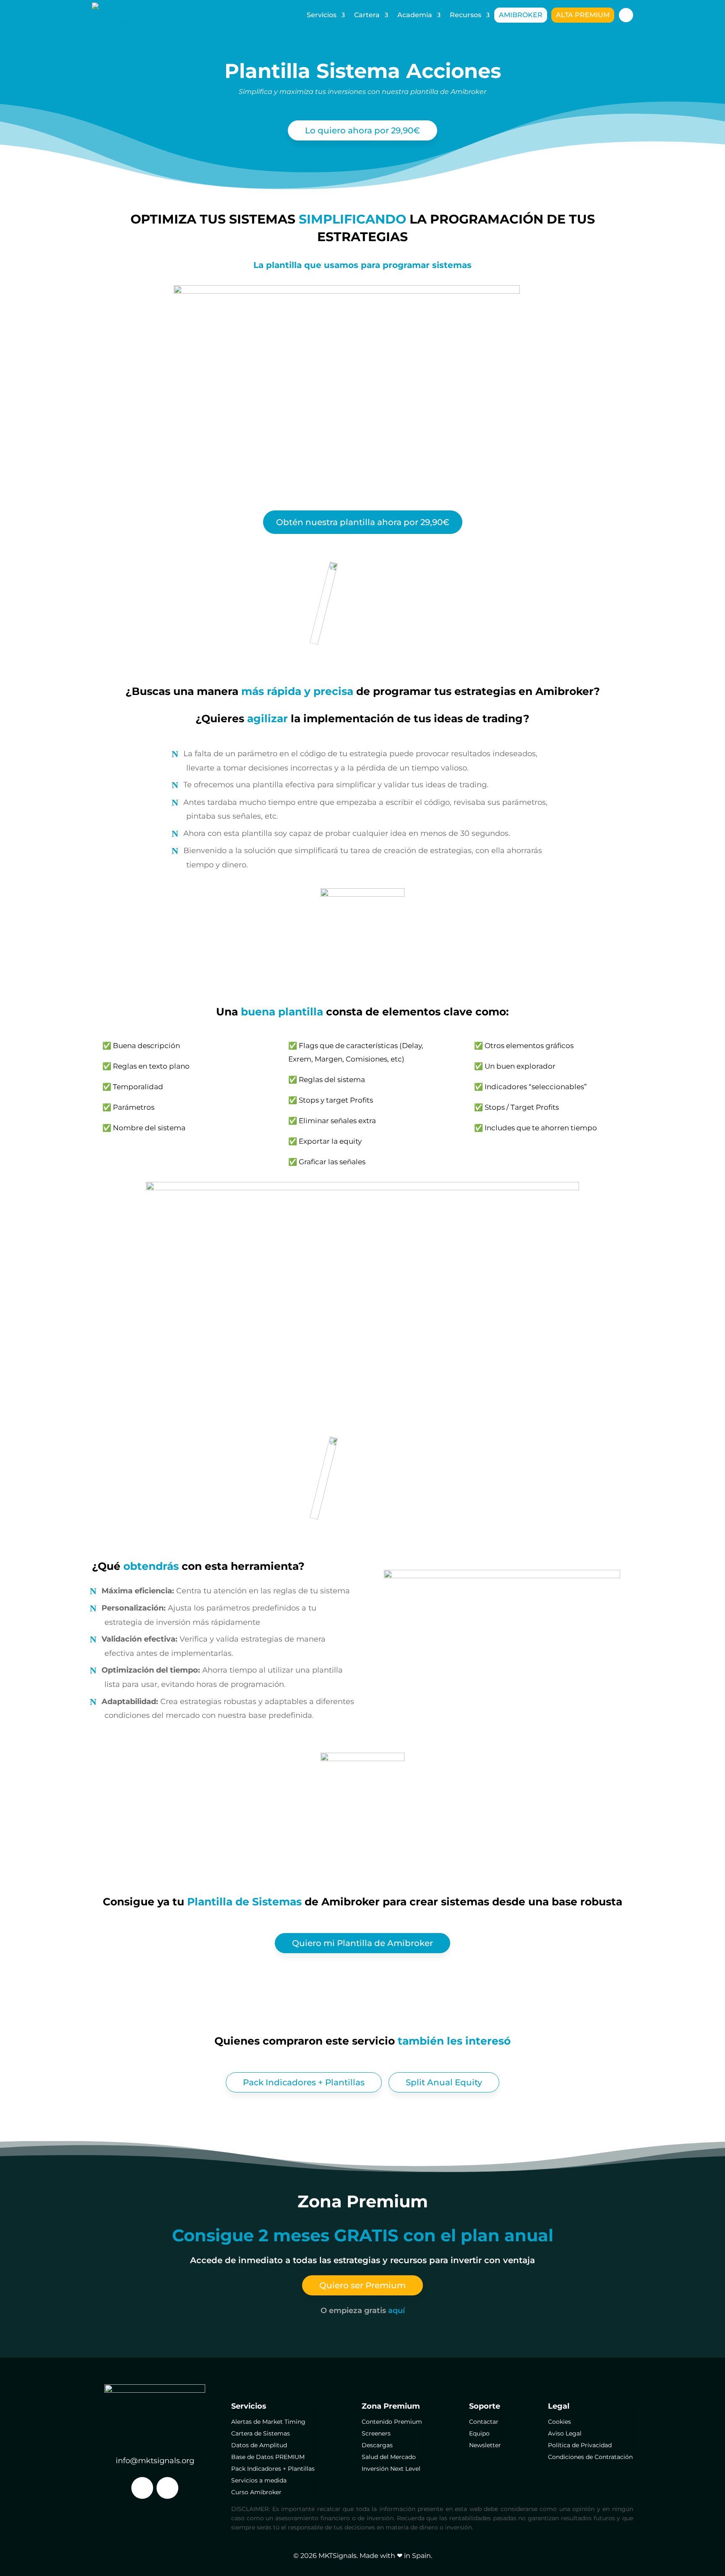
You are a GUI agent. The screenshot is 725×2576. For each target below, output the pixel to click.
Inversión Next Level (391, 2469)
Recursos (466, 15)
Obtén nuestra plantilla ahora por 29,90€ (363, 522)
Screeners (376, 2433)
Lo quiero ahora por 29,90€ (362, 130)
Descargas (377, 2445)
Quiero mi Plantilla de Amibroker (362, 1943)
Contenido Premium (392, 2422)
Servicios (322, 15)
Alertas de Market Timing (268, 2422)
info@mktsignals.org (155, 2460)
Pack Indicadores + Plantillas (304, 2082)
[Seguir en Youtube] (167, 2488)
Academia (415, 15)
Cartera (367, 15)
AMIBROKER (521, 15)
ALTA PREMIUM (583, 15)
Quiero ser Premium (362, 2285)
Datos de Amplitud (259, 2445)
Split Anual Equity (444, 2082)
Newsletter (485, 2445)
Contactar (484, 2422)
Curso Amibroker (256, 2492)
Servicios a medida (259, 2480)
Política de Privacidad (580, 2445)
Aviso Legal (565, 2433)
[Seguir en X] (142, 2488)
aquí (396, 2310)
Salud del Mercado (389, 2457)
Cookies (559, 2422)
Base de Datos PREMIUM (268, 2457)
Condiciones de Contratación (590, 2457)
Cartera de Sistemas (261, 2433)
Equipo (479, 2433)
